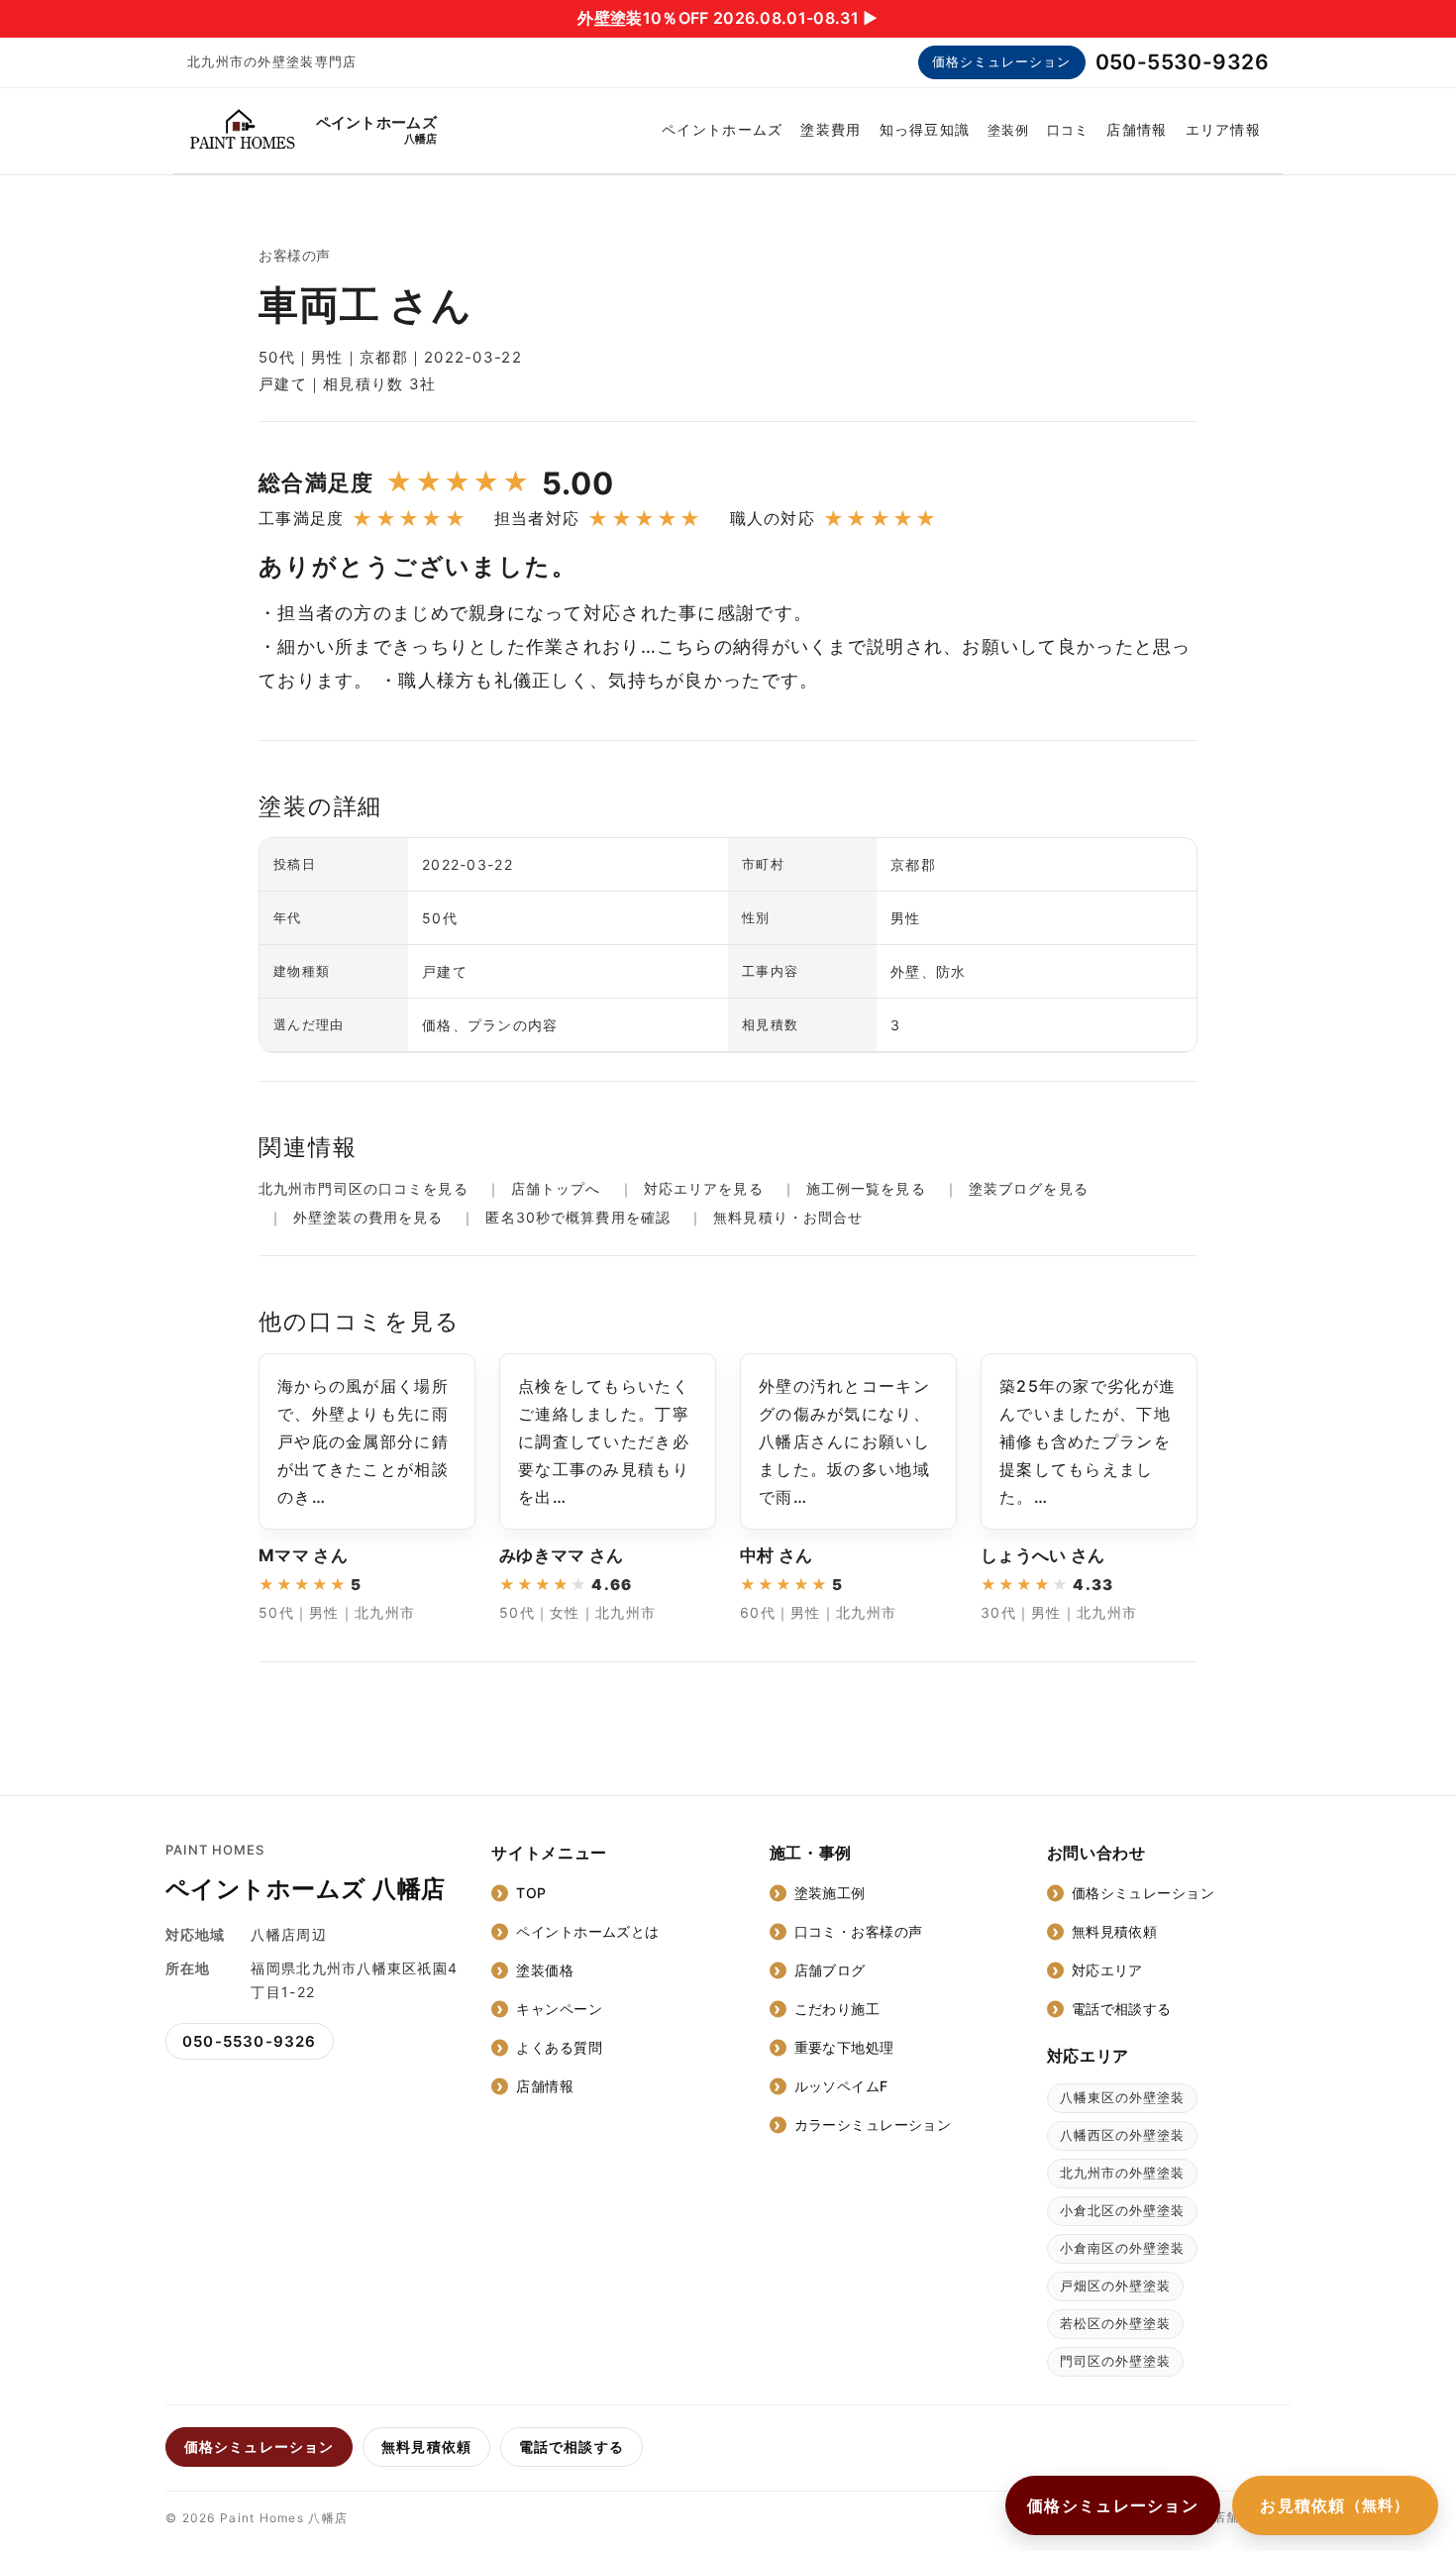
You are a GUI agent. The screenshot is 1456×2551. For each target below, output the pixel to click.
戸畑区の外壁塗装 (1115, 2285)
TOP (531, 1893)
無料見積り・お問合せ (788, 1217)
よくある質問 (559, 2047)
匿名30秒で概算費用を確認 (578, 1217)
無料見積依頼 (1115, 1931)
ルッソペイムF (841, 2086)
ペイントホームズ (722, 129)
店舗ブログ (830, 1970)
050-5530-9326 (1182, 62)
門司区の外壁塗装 (1115, 2361)
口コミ (1068, 130)
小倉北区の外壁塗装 (1122, 2210)
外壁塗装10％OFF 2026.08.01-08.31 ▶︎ (728, 18)
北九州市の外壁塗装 (1122, 2173)
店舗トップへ (556, 1188)
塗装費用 (831, 129)
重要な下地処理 (844, 2047)
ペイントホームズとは (587, 1931)
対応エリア (1107, 1970)
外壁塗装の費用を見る (368, 1217)
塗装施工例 (830, 1893)
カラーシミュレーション (873, 2125)
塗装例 (1008, 130)
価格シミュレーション (1001, 61)
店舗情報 (1137, 129)
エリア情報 (1223, 129)
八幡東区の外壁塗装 (1122, 2097)
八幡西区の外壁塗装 (1122, 2135)
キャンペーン (559, 2009)
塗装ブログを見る (1029, 1188)
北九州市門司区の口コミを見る (364, 1188)
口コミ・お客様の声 (859, 1931)
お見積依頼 (1335, 2505)
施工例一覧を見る (866, 1188)
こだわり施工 (837, 2009)
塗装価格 (545, 1970)
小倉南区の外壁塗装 (1122, 2248)
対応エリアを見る (704, 1188)
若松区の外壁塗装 (1115, 2323)
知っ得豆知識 (925, 129)
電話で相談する (1122, 2009)
